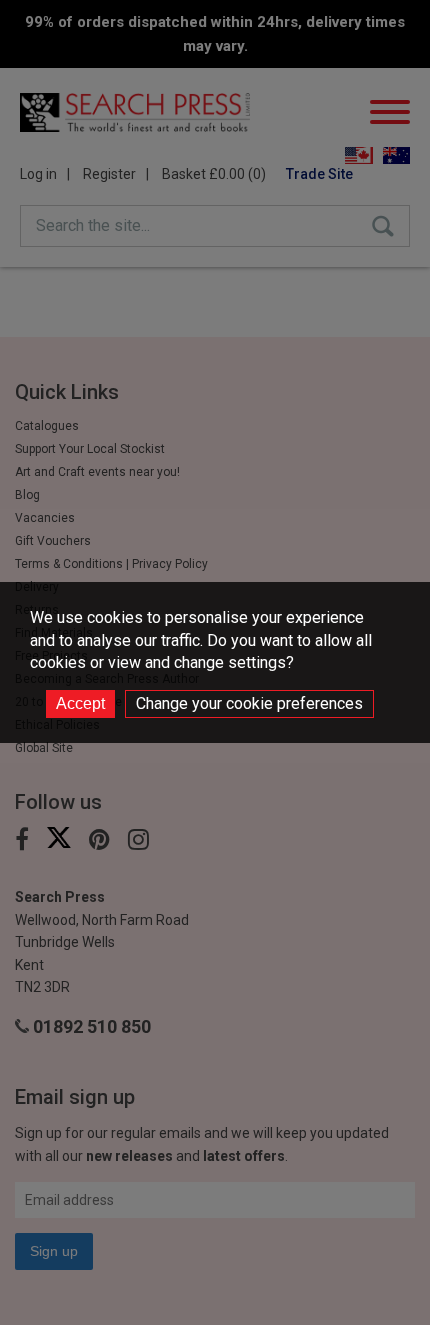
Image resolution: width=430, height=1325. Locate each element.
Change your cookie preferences (249, 703)
